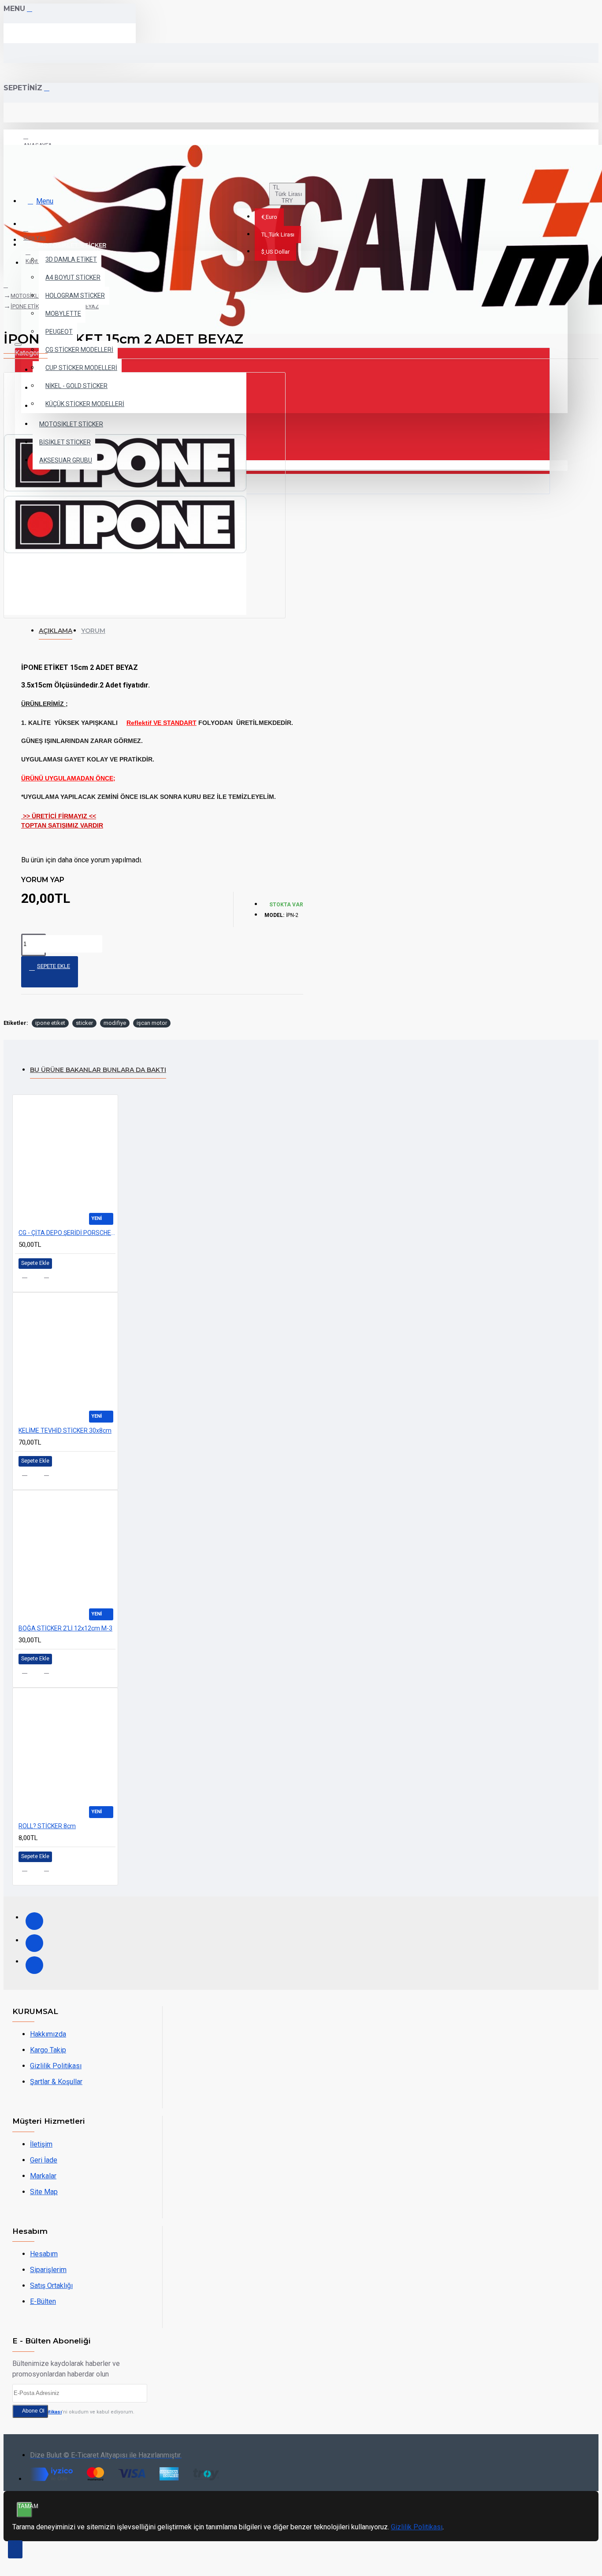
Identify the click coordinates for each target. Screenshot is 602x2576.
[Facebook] (34, 1921)
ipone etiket (50, 1023)
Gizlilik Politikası (417, 2527)
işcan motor (152, 1023)
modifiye (115, 1023)
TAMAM (25, 2506)
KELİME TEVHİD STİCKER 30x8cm (65, 1430)
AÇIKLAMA (56, 631)
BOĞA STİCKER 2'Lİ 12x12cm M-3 (65, 1628)
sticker (84, 1023)
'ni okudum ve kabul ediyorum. (78, 2412)
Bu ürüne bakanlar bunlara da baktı (98, 1070)
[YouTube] (34, 1965)
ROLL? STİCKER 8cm (47, 1826)
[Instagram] (34, 1943)
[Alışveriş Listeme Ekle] (30, 1278)
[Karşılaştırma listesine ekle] (52, 1278)
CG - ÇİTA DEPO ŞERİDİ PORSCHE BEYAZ (67, 1233)
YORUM (93, 631)
